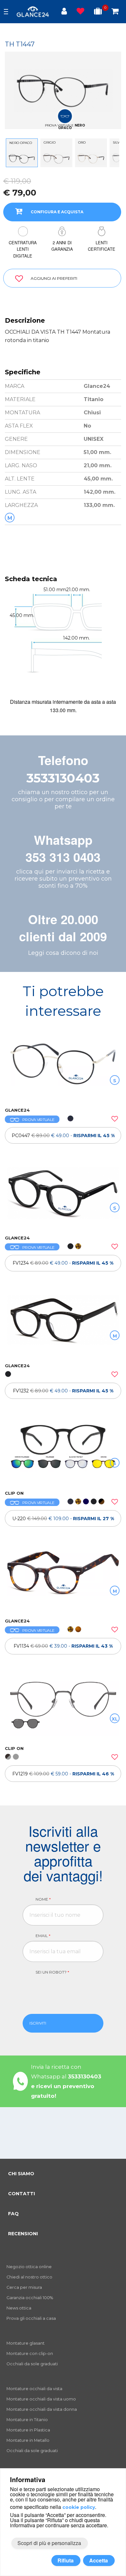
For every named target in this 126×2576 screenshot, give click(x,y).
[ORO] (91, 158)
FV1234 (63, 1263)
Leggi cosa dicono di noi (63, 953)
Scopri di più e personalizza (49, 2543)
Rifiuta (66, 2560)
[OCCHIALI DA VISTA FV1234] (63, 1198)
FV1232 (63, 1391)
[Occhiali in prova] (98, 12)
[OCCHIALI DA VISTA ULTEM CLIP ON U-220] (63, 1453)
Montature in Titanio (27, 2420)
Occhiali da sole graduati (32, 2364)
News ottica (19, 2308)
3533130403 (63, 778)
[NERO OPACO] (22, 158)
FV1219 (63, 1774)
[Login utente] (64, 12)
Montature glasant (26, 2343)
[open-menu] (6, 12)
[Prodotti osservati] (80, 12)
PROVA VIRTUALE (38, 1120)
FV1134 (63, 1646)
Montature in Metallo (28, 2440)
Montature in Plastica (28, 2430)
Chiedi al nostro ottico (29, 2277)
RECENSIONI (23, 2234)
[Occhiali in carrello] (115, 12)
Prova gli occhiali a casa (31, 2318)
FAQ (13, 2214)
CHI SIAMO (21, 2174)
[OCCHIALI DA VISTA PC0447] (63, 1070)
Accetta (99, 2560)
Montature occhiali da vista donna (42, 2409)
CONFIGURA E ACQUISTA (57, 212)
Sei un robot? (52, 1972)
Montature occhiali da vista (34, 2389)
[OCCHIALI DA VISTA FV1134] (63, 1581)
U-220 (63, 1519)
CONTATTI (21, 2194)
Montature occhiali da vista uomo (41, 2399)
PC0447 (63, 1136)
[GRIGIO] (56, 158)
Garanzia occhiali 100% (30, 2298)
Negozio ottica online (29, 2267)
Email (43, 1936)
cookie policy (79, 2507)
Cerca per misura (24, 2287)
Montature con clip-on (30, 2354)
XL (115, 1719)
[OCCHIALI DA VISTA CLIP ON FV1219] (63, 1709)
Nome (43, 1899)
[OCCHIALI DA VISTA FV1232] (63, 1326)
